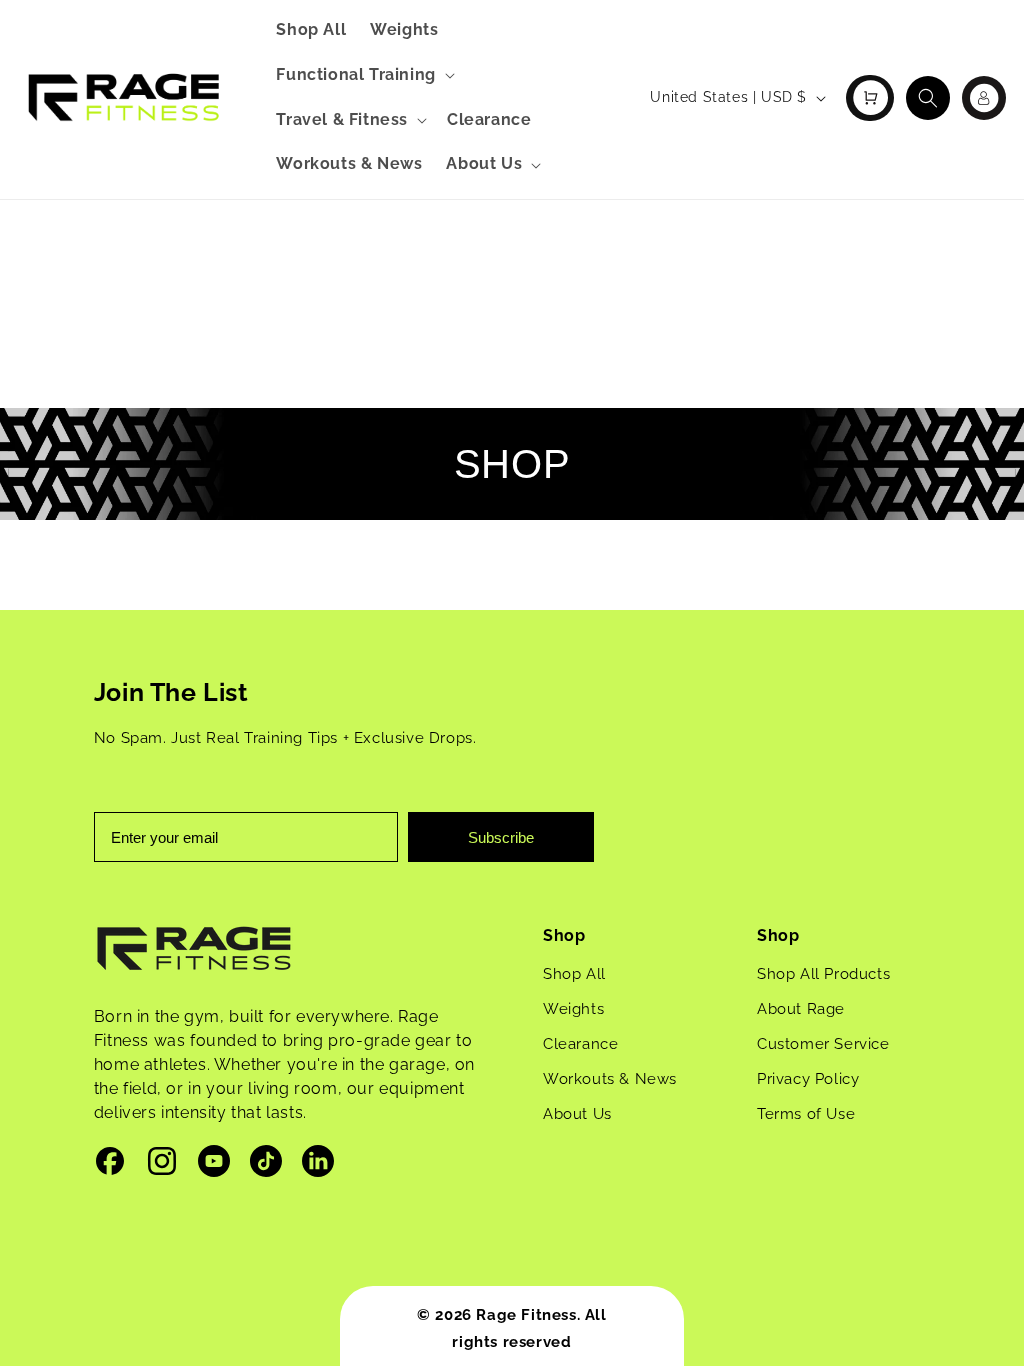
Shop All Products (823, 974)
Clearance (580, 1044)
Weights (573, 1009)
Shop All (574, 974)
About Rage (801, 1009)
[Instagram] (162, 1165)
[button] (363, 75)
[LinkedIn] (318, 1165)
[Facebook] (110, 1165)
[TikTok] (266, 1165)
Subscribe (501, 837)
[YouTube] (214, 1165)
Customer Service (823, 1044)
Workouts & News (610, 1079)
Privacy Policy (808, 1079)
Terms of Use (806, 1114)
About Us (577, 1114)
